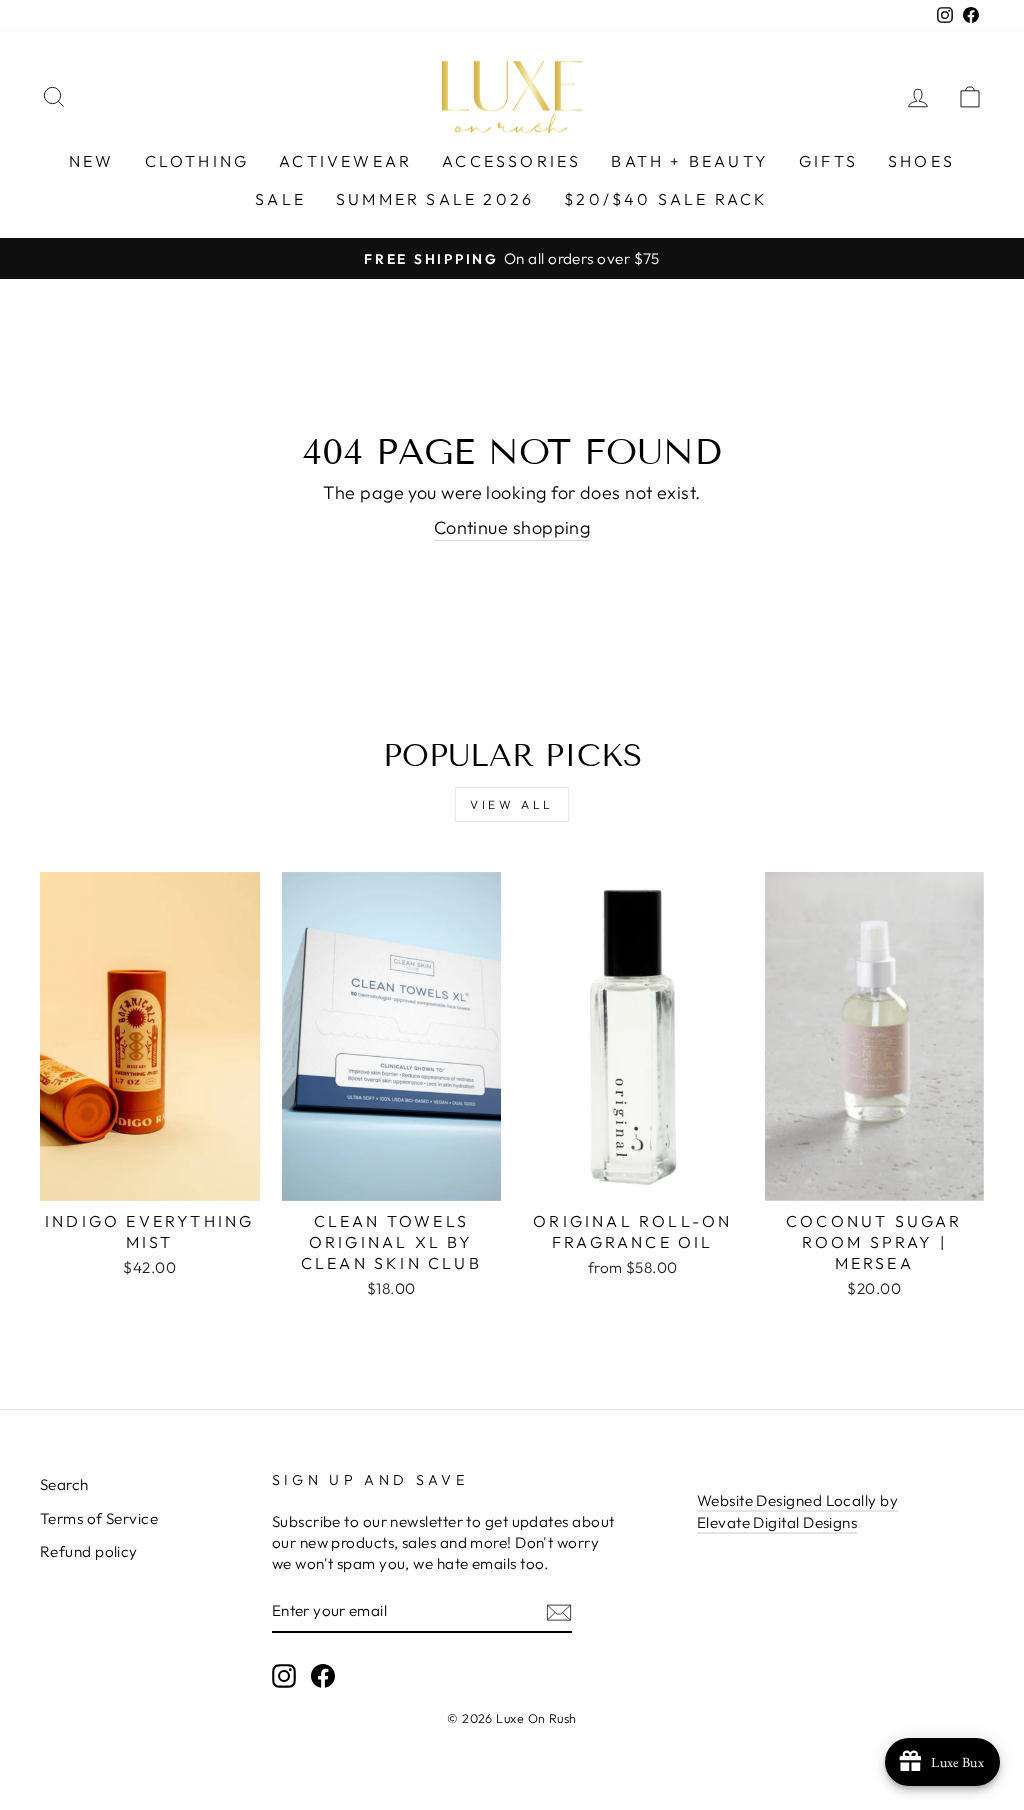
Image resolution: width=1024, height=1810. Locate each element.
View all (512, 804)
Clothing (197, 161)
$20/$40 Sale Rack (666, 199)
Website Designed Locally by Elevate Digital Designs (797, 1511)
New (92, 161)
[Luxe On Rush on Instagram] (284, 1675)
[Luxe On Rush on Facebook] (323, 1675)
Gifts (828, 161)
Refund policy (89, 1551)
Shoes (921, 161)
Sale (280, 199)
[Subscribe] (559, 1611)
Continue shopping (512, 527)
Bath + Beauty (690, 161)
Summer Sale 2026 (435, 199)
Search (64, 1484)
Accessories (511, 161)
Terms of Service (99, 1518)
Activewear (345, 161)
